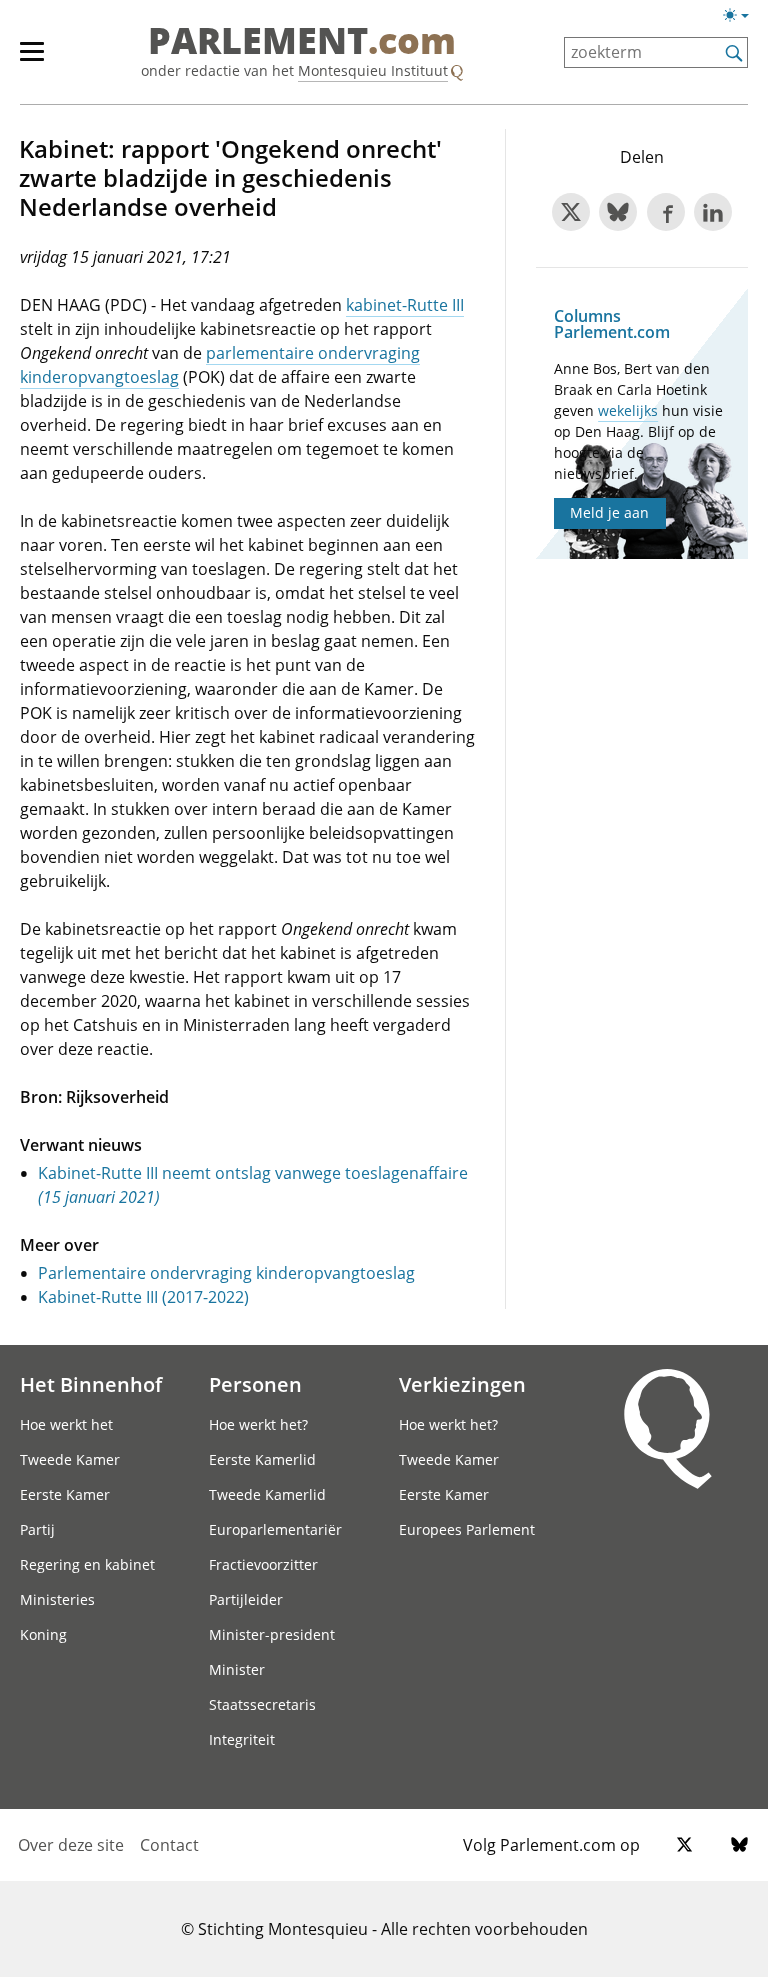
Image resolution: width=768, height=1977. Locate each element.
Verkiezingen (462, 1384)
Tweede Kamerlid (267, 1494)
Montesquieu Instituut (373, 70)
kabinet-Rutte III (405, 305)
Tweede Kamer (70, 1459)
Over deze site (71, 1845)
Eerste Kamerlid (262, 1459)
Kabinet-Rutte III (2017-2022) (143, 1297)
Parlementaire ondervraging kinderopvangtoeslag (226, 1273)
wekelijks (628, 410)
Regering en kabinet (87, 1564)
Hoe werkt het (66, 1424)
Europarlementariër (275, 1529)
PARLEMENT (302, 42)
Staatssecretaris (262, 1704)
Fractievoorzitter (263, 1564)
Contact (169, 1845)
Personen (255, 1384)
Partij (37, 1529)
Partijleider (246, 1599)
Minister (237, 1669)
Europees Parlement (467, 1529)
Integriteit (242, 1739)
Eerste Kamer (65, 1494)
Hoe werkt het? (258, 1424)
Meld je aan (609, 512)
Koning (43, 1634)
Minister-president (272, 1634)
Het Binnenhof (91, 1384)
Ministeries (57, 1599)
